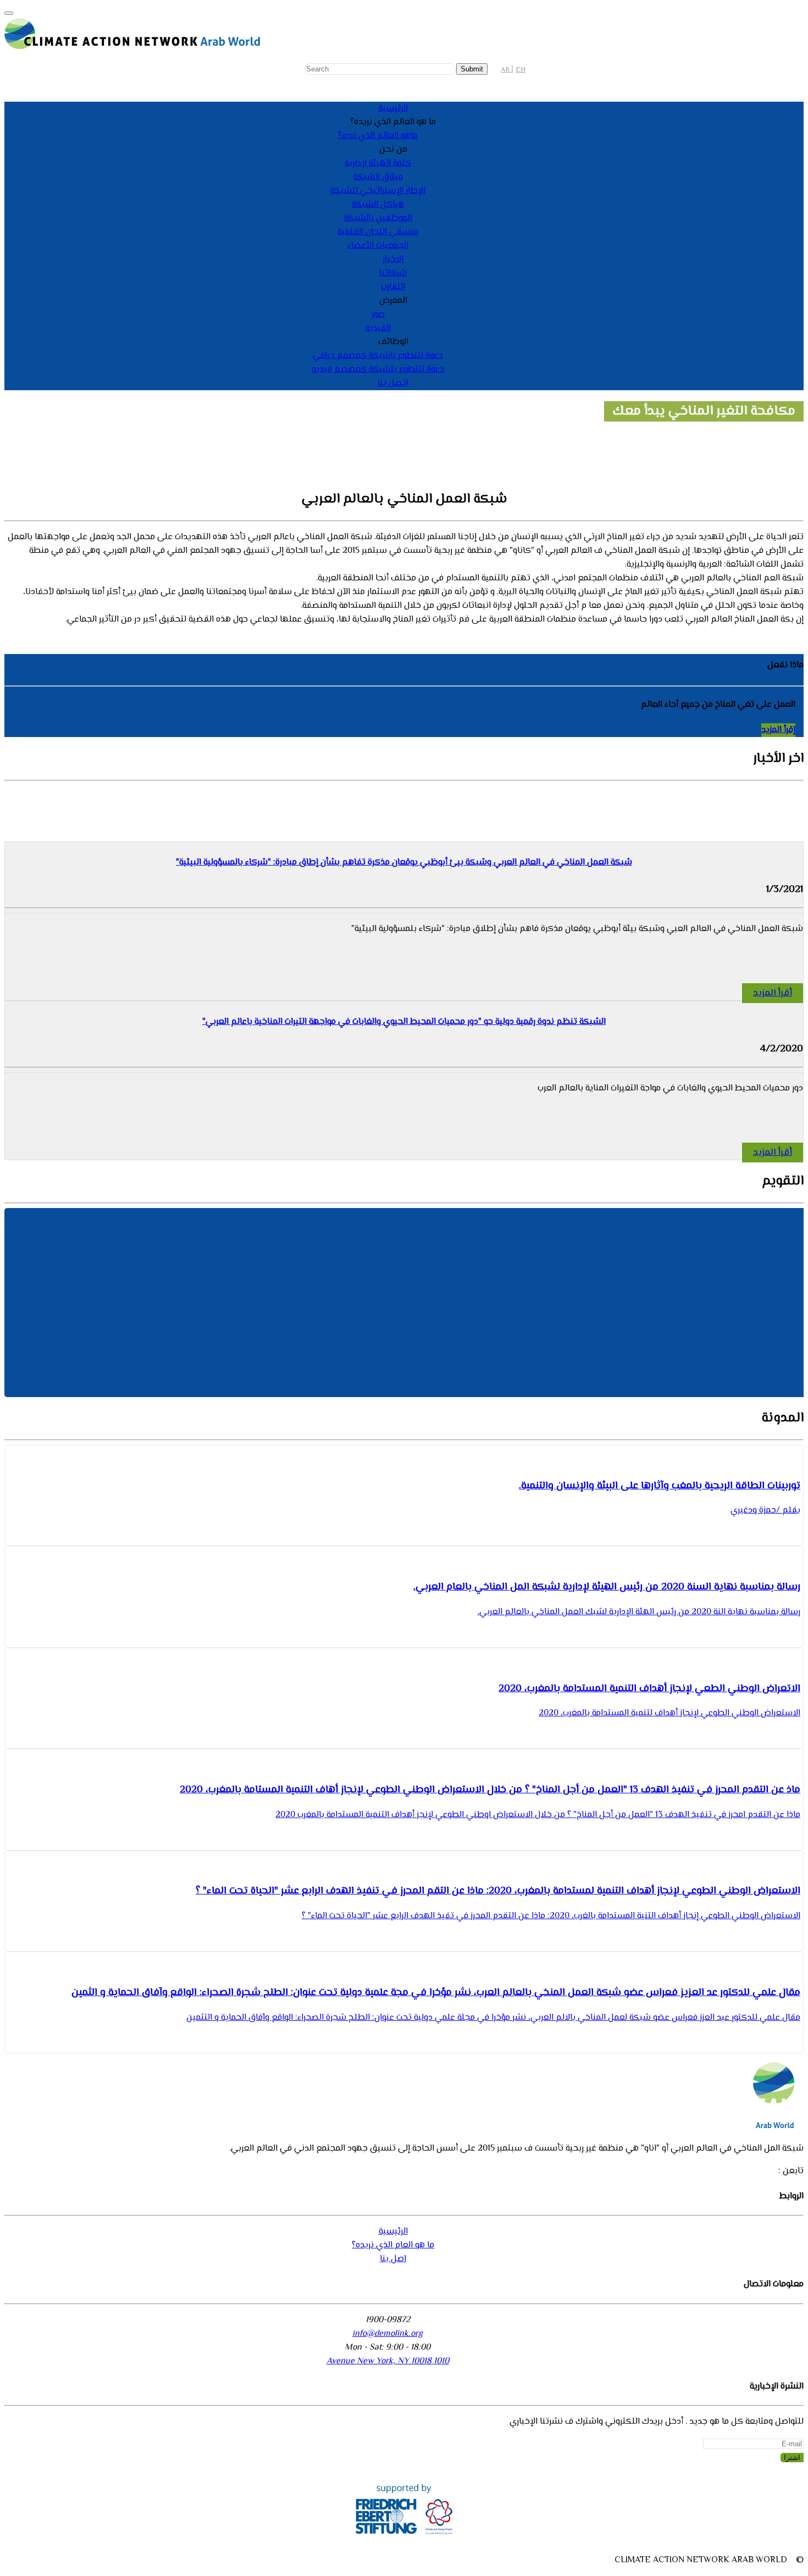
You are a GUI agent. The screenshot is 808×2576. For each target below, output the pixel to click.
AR (506, 70)
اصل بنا (393, 2259)
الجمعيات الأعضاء (378, 246)
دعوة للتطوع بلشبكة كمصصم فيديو (378, 370)
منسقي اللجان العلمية (378, 232)
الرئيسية (393, 109)
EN (521, 70)
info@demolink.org (388, 2334)
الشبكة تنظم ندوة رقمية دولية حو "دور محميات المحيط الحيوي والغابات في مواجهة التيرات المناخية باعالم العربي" (404, 1022)
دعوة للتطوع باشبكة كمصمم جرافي (378, 356)
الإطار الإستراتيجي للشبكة (378, 191)
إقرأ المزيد (778, 730)
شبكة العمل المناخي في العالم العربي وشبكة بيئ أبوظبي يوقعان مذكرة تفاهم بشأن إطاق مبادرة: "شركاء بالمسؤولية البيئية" (404, 863)
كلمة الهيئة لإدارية (378, 164)
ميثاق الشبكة (378, 177)
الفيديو (378, 328)
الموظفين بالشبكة (378, 218)
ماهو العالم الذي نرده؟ (378, 136)
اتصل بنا (393, 383)
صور (378, 315)
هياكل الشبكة (378, 205)
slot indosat (41, 620)
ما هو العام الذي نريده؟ (393, 2245)
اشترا (792, 2458)
